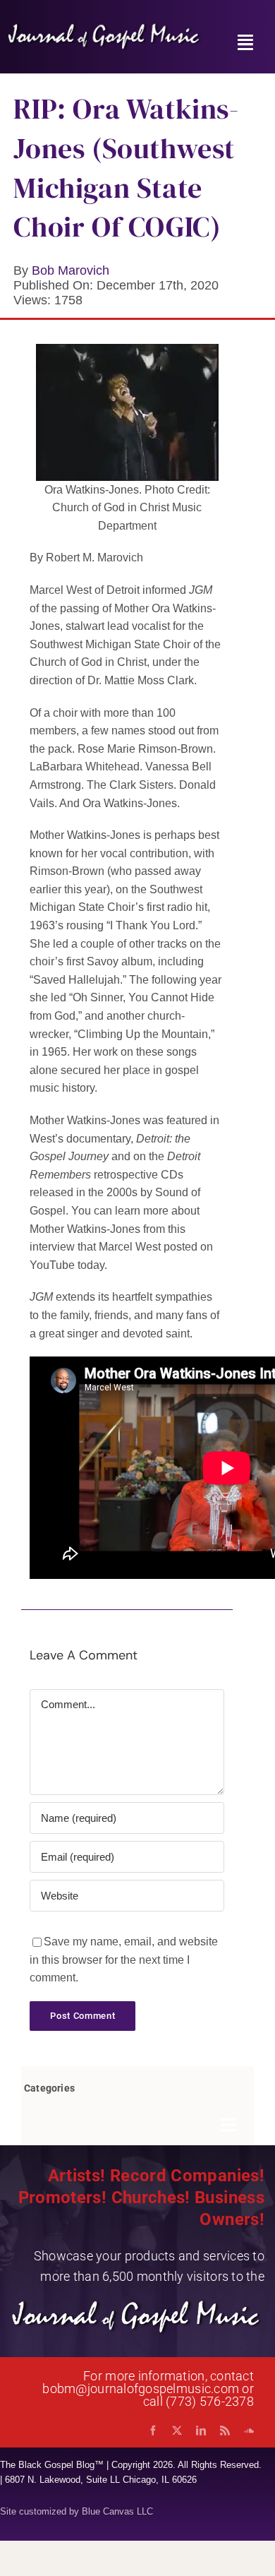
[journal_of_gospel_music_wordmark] (105, 27)
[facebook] (153, 2431)
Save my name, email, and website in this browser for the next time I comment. (124, 1960)
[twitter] (177, 2431)
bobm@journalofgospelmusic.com (141, 2389)
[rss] (225, 2431)
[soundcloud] (249, 2431)
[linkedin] (201, 2431)
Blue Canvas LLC (117, 2511)
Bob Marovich (71, 270)
